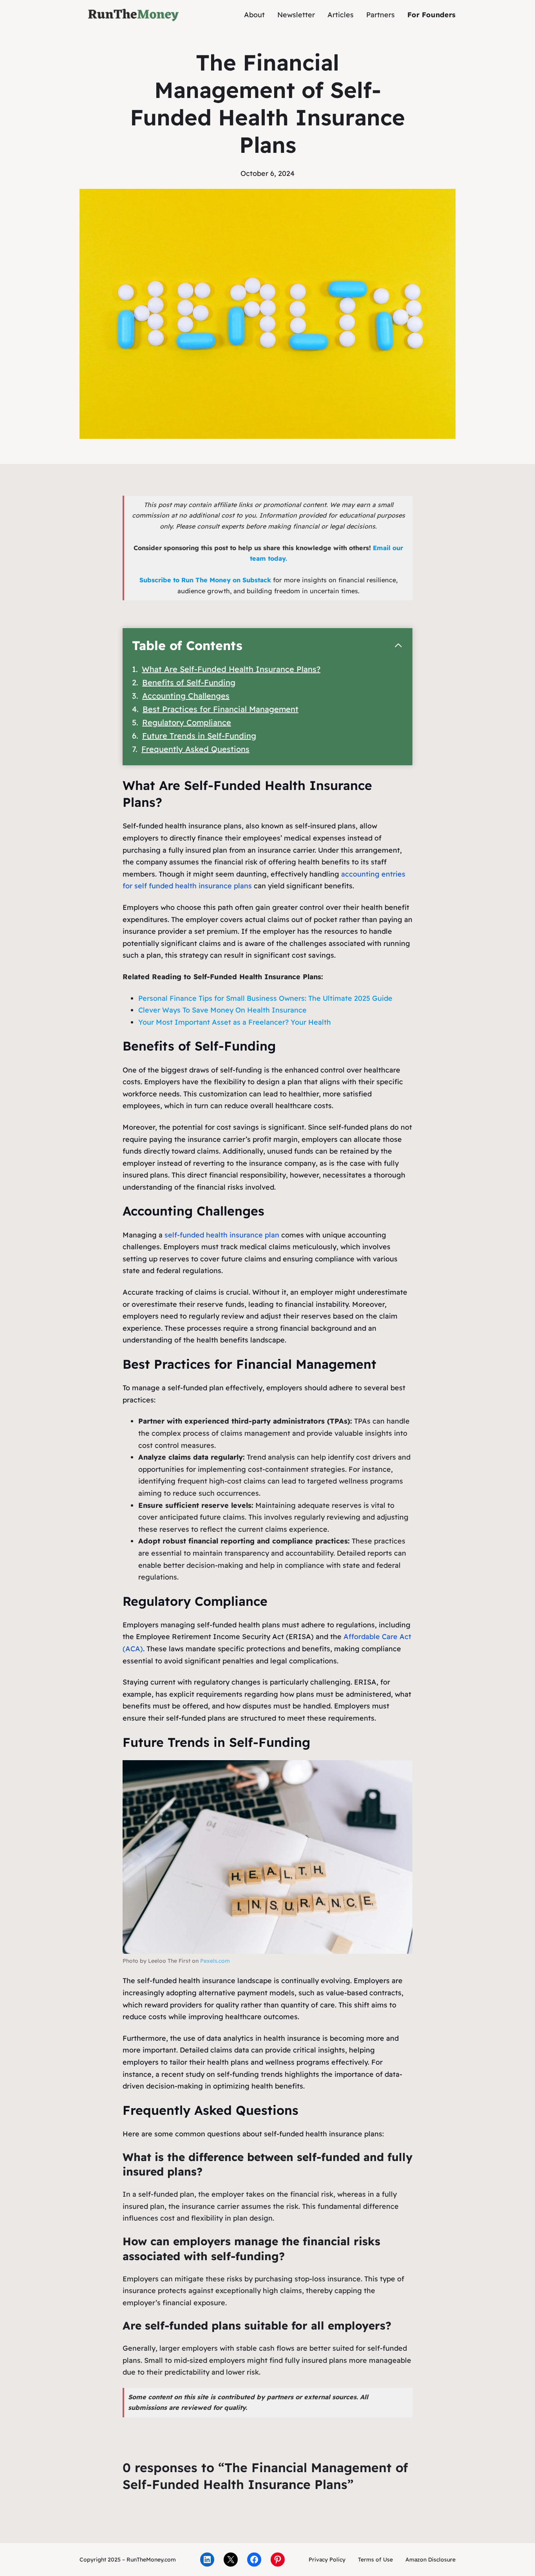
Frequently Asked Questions (195, 749)
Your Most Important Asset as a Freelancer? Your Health (235, 1022)
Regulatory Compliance (187, 722)
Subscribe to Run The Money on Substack (205, 580)
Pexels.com (215, 1961)
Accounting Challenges (186, 696)
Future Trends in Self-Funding (199, 736)
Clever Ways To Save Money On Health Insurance (222, 1010)
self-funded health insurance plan (222, 1235)
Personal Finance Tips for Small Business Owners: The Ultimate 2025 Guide (265, 998)
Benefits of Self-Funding (189, 682)
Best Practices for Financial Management (221, 709)
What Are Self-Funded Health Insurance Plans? (231, 669)
